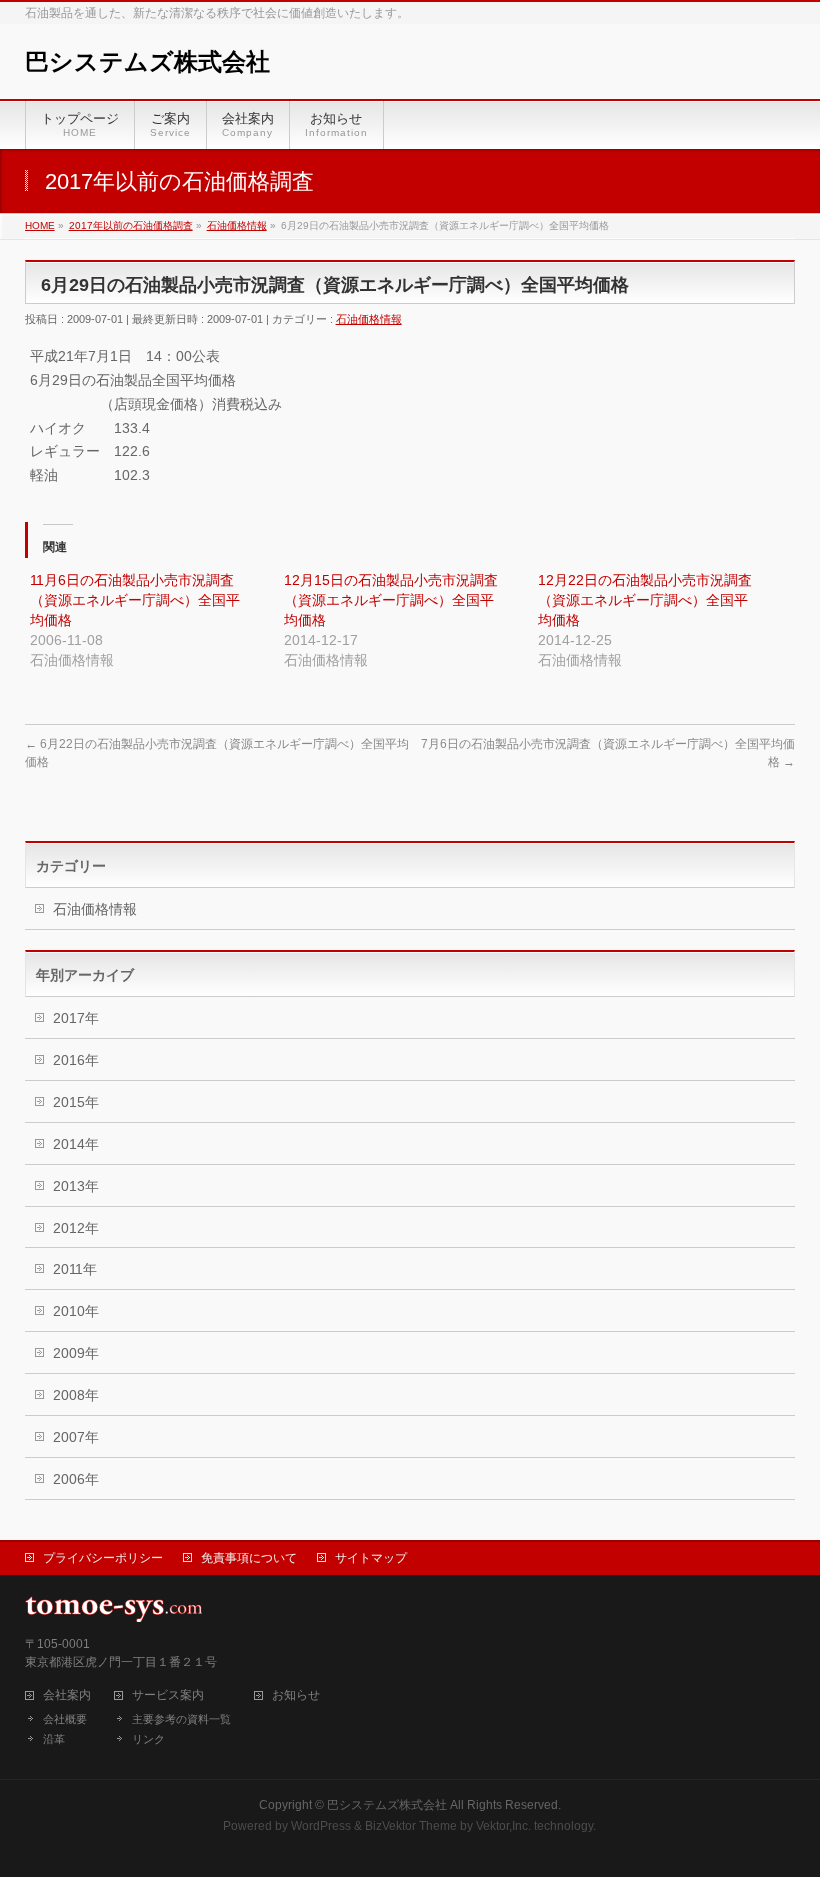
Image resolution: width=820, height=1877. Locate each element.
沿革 (54, 1739)
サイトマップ (371, 1558)
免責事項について (249, 1558)
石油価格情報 (369, 319)
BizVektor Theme (411, 1826)
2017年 (76, 1018)
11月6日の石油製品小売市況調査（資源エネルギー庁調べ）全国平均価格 (135, 600)
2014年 (76, 1144)
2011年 (75, 1269)
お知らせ (296, 1695)
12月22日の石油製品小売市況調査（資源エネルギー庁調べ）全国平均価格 (645, 600)
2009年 (76, 1353)
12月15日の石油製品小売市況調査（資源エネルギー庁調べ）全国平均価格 (391, 600)
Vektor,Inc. (503, 1826)
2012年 (76, 1228)
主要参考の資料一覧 (181, 1719)
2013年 (76, 1186)
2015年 (76, 1102)
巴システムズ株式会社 (147, 61)
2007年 (76, 1437)
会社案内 (67, 1695)
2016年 (76, 1060)
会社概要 (65, 1719)
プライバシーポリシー (103, 1558)
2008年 (76, 1395)
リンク (148, 1739)
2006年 (76, 1479)
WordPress (321, 1826)
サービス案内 (168, 1695)
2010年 (76, 1311)
